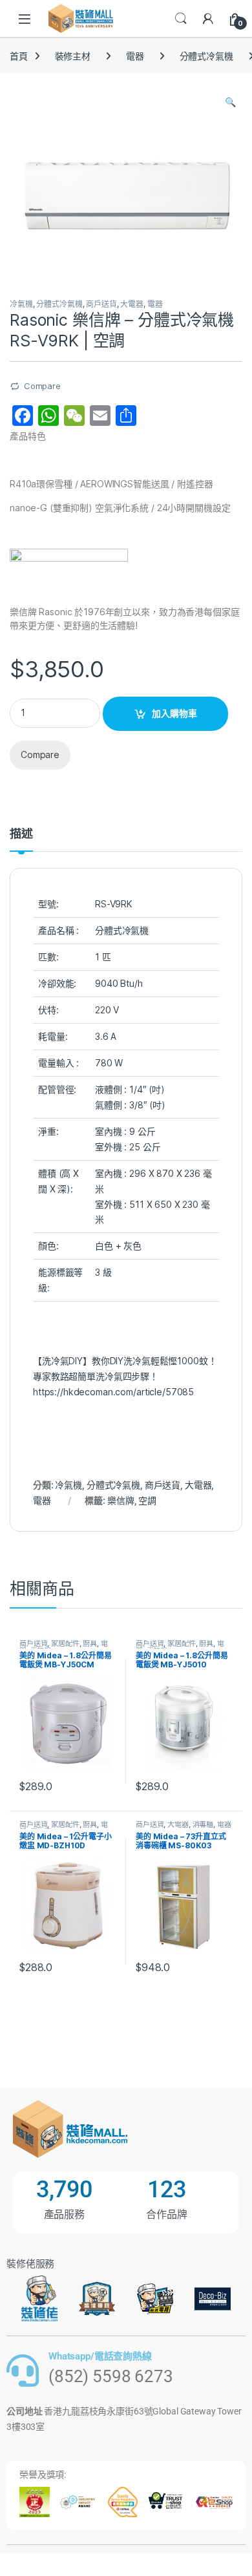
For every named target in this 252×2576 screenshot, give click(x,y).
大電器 (132, 304)
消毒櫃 (203, 1824)
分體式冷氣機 (206, 56)
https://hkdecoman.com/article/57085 (113, 1392)
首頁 (19, 56)
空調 (147, 1500)
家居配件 (65, 1643)
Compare (42, 386)
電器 (135, 56)
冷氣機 (21, 304)
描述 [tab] (21, 834)
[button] (230, 102)
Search (181, 19)
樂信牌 (121, 1500)
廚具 (90, 1643)
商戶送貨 (101, 304)
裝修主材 (73, 56)
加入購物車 (174, 713)
